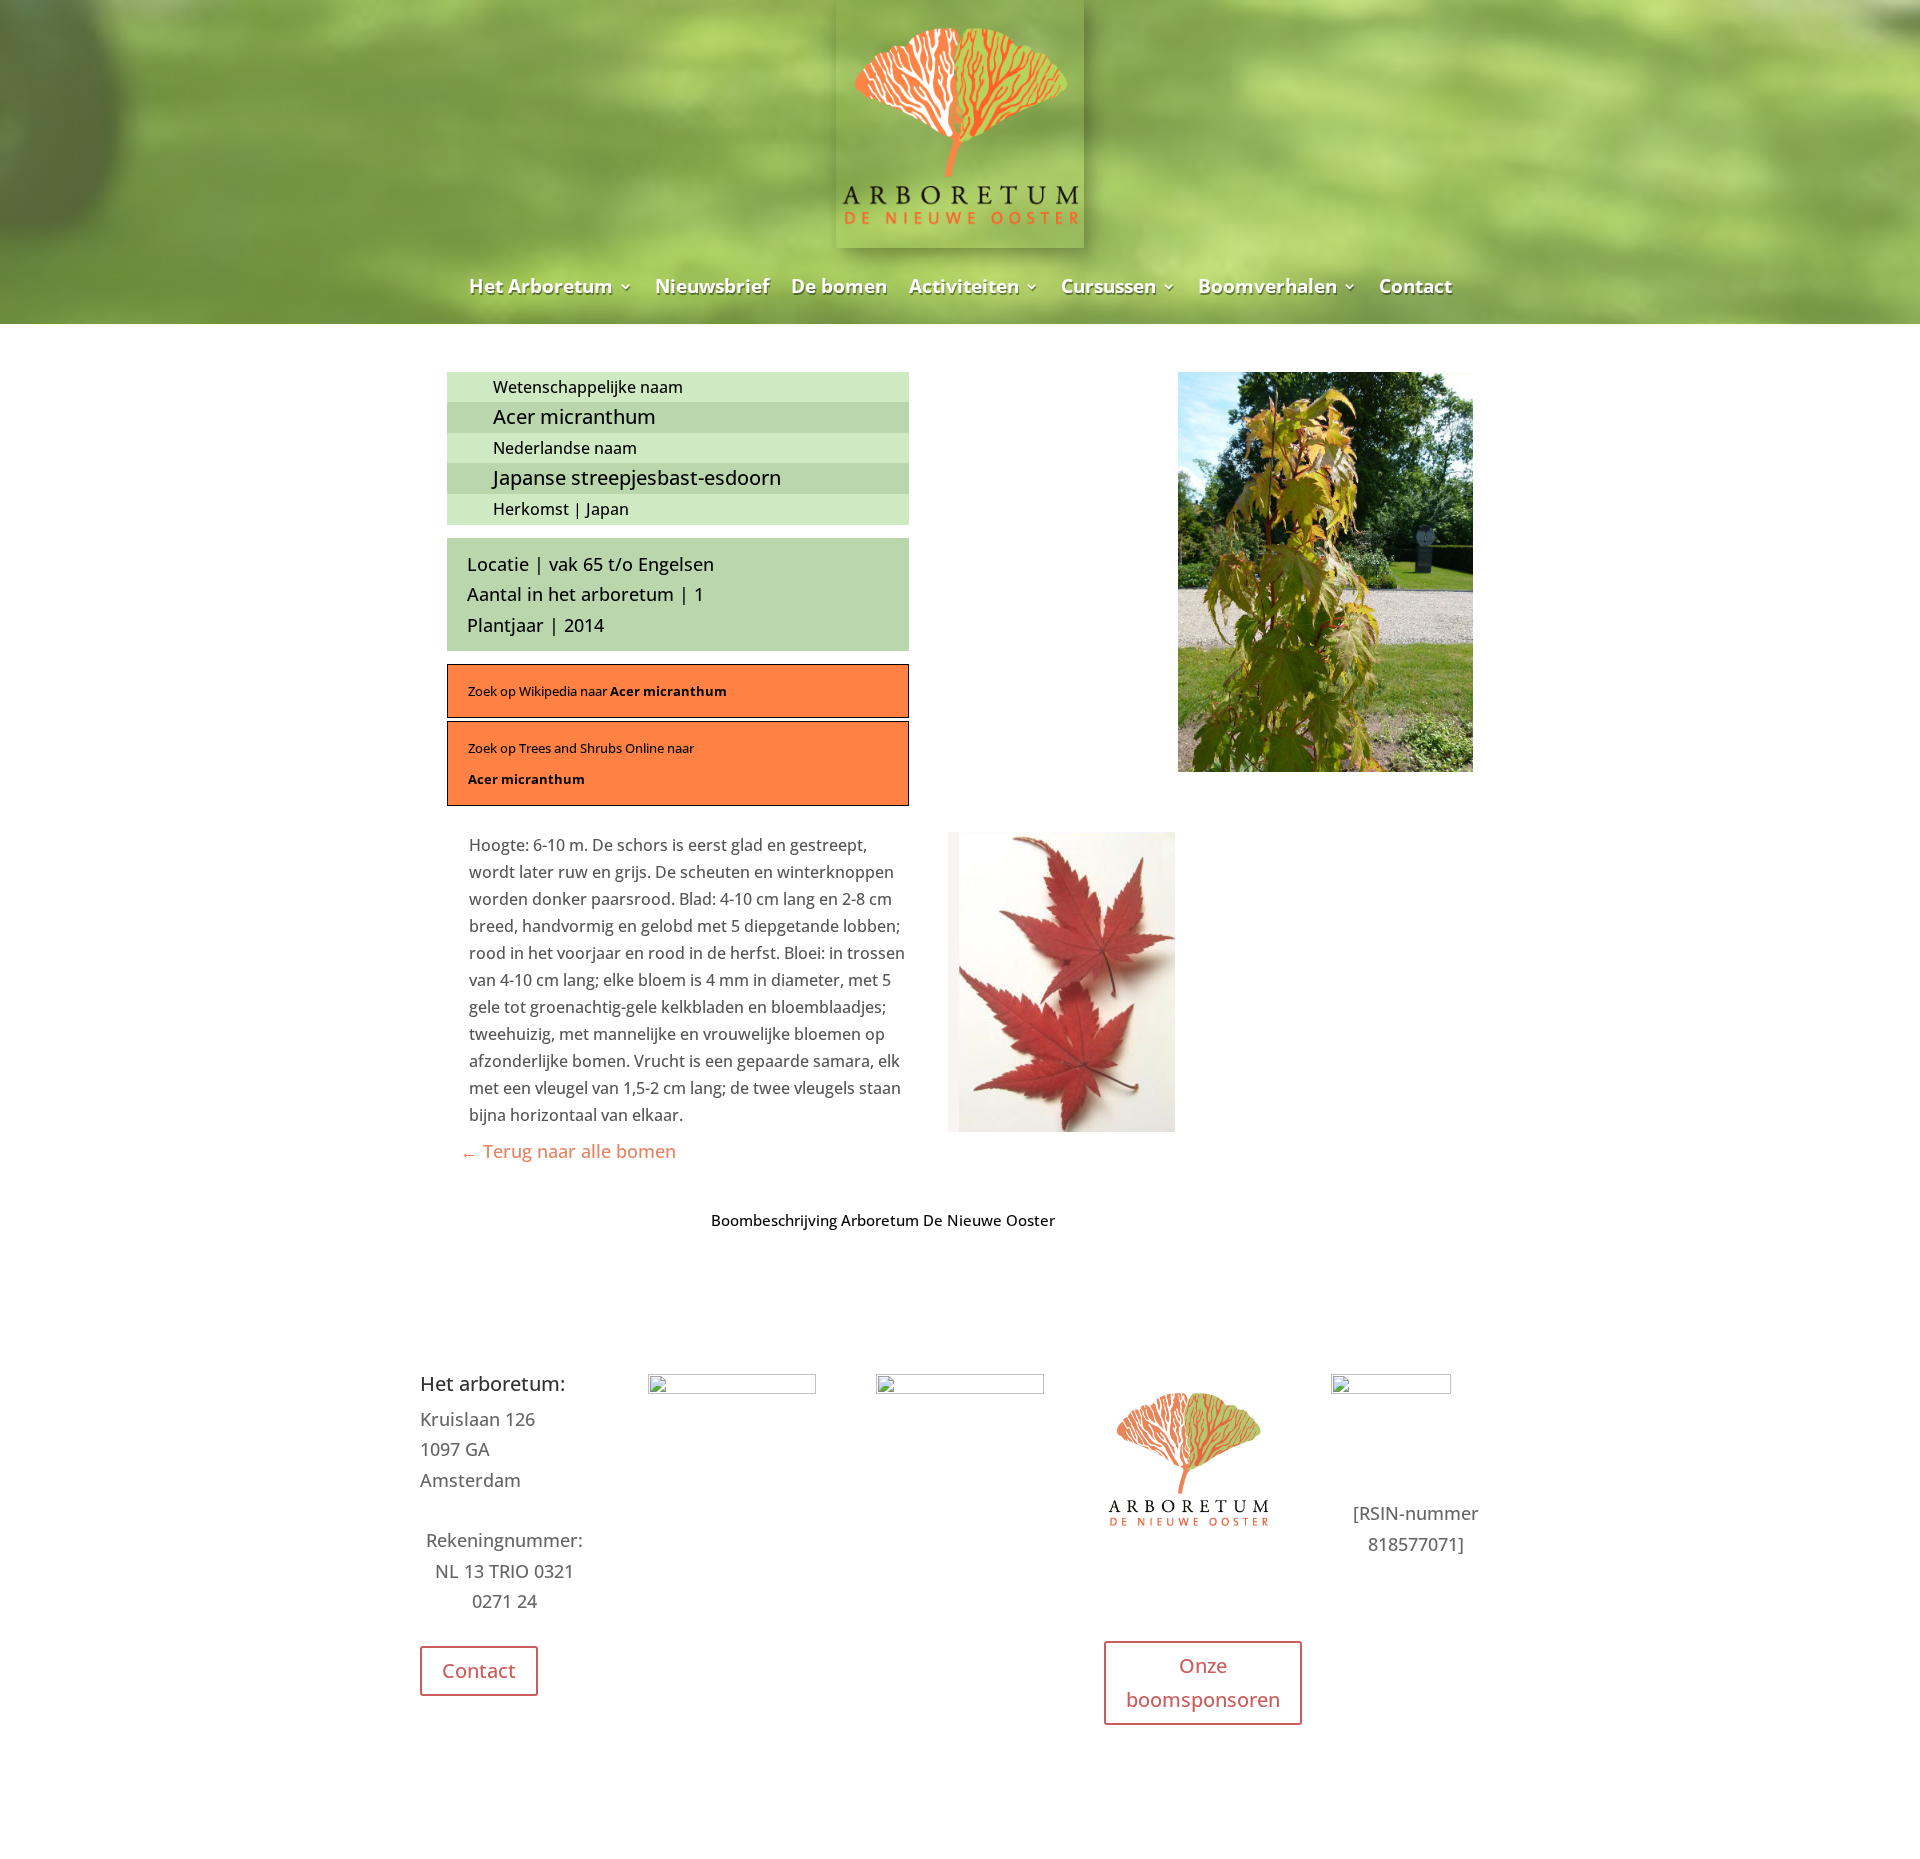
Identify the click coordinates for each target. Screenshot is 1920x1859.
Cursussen (1108, 286)
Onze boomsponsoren (1203, 1682)
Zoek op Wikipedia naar (597, 691)
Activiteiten (964, 286)
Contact (1415, 286)
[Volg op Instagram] (1188, 1588)
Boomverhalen (1267, 286)
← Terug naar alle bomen (568, 1151)
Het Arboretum (541, 286)
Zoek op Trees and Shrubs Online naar (581, 763)
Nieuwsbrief (712, 286)
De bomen (839, 286)
